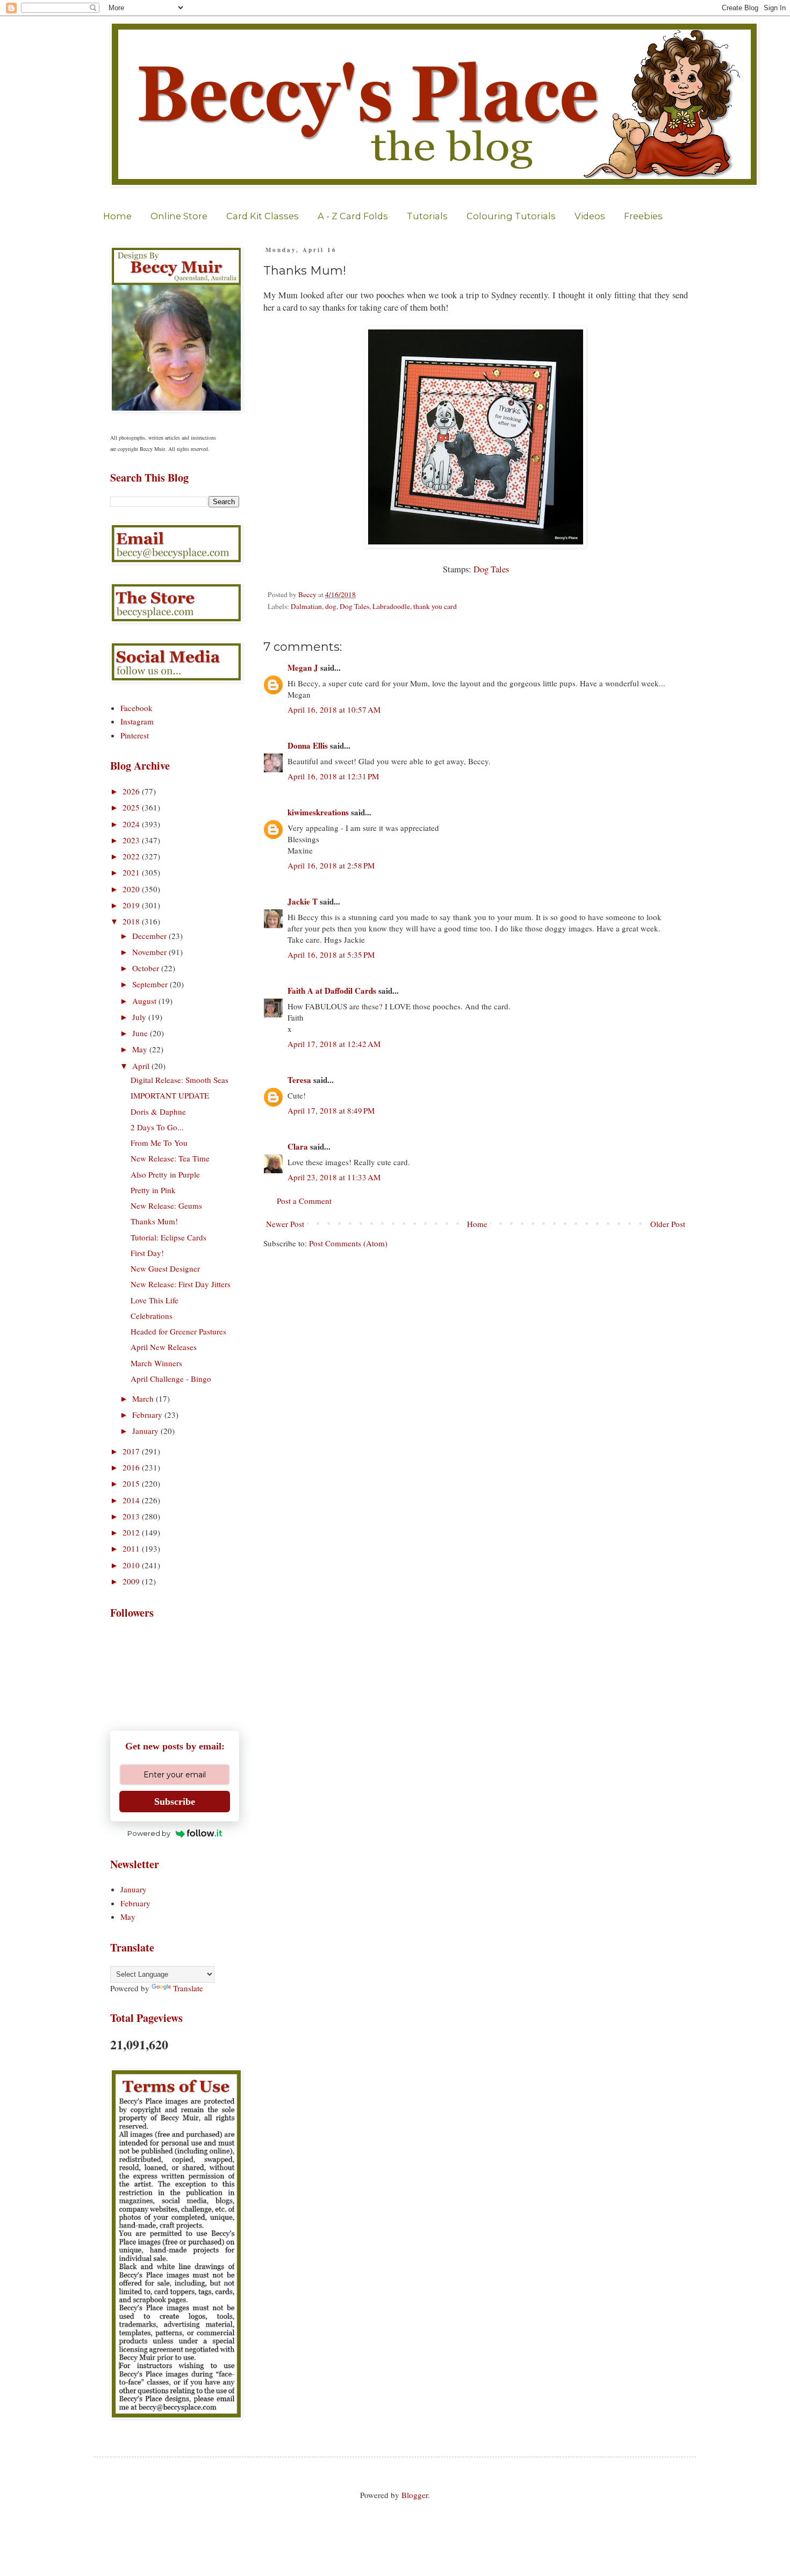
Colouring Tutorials (511, 216)
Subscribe (175, 1802)
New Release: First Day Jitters (181, 1284)
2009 (132, 1581)
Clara (298, 1146)
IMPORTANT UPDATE (170, 1095)
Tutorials (427, 216)
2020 (132, 889)
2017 (132, 1451)
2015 (132, 1483)
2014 (132, 1500)
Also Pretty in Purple (165, 1174)
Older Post (668, 1224)
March (144, 1398)
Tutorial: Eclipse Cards (168, 1237)
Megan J (303, 668)
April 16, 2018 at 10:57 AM (334, 709)
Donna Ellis (308, 745)
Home (117, 216)
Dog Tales (491, 569)
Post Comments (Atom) (348, 1243)
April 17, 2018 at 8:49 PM (331, 1110)
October (147, 968)
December (150, 936)
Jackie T (303, 901)
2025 (132, 807)
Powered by (149, 1833)
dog (331, 606)
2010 (132, 1565)
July (140, 1017)
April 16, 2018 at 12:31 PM (333, 776)
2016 (132, 1467)
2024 (132, 824)
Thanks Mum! (154, 1221)
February (148, 1415)
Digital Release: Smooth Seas (179, 1080)
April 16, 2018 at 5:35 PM (331, 955)
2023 (132, 840)
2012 (132, 1532)
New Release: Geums (166, 1206)
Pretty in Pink (153, 1190)
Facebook (137, 708)
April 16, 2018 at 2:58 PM (331, 865)
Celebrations (152, 1316)
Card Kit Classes (263, 216)
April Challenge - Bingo (171, 1379)
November (150, 952)
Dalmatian (306, 606)
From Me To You (159, 1143)
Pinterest (135, 735)
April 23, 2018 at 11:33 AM (334, 1177)
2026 (132, 791)
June (141, 1033)
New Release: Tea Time (170, 1158)
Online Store (179, 216)
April (142, 1066)
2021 (132, 872)
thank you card (435, 606)
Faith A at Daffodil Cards (332, 991)
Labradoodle (391, 606)
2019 (132, 905)
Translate (188, 1988)
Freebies (643, 216)
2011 (132, 1548)
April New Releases (164, 1347)
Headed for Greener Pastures (178, 1331)
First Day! (147, 1253)
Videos (590, 216)
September (151, 984)
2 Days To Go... (157, 1127)
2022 (132, 856)
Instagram (137, 721)
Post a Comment (304, 1201)
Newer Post (285, 1224)
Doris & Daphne (158, 1111)
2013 (132, 1516)
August (145, 1001)
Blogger (415, 2495)
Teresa (299, 1080)
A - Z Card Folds (353, 216)
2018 (132, 921)
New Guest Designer (165, 1268)
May (141, 1049)
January (146, 1431)
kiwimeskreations (318, 812)
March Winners (156, 1363)
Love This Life (155, 1300)
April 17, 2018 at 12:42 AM (334, 1044)
